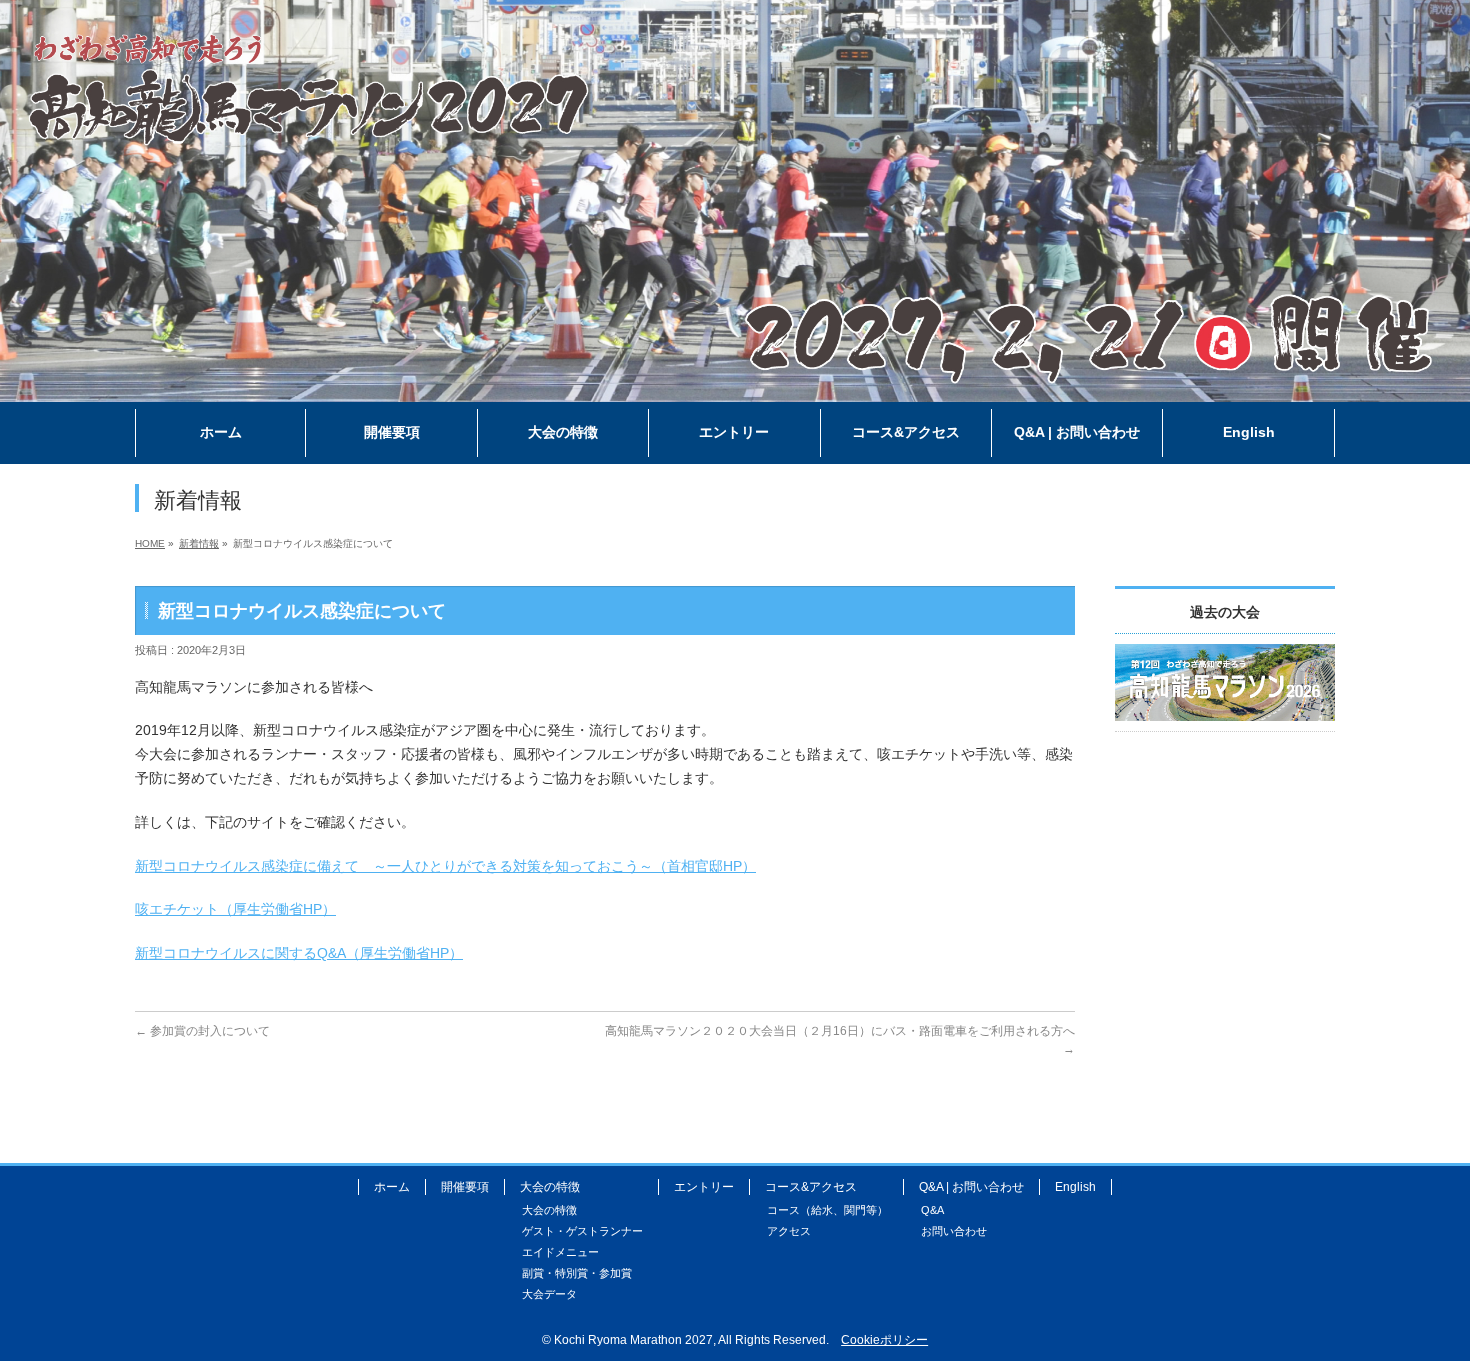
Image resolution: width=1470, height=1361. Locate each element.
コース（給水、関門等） (827, 1210)
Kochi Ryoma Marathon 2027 (633, 1340)
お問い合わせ (954, 1231)
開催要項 (465, 1187)
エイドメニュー (560, 1252)
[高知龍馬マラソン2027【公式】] (735, 387)
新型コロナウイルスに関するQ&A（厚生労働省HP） (299, 953)
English (1075, 1187)
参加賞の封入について (202, 1031)
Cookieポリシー (884, 1340)
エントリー (704, 1187)
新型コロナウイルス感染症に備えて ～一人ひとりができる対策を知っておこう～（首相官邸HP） (445, 866)
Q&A (932, 1210)
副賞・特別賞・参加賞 (577, 1273)
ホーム (392, 1187)
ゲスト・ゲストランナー (582, 1231)
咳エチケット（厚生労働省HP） (235, 909)
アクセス (789, 1231)
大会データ (549, 1294)
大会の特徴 (549, 1210)
